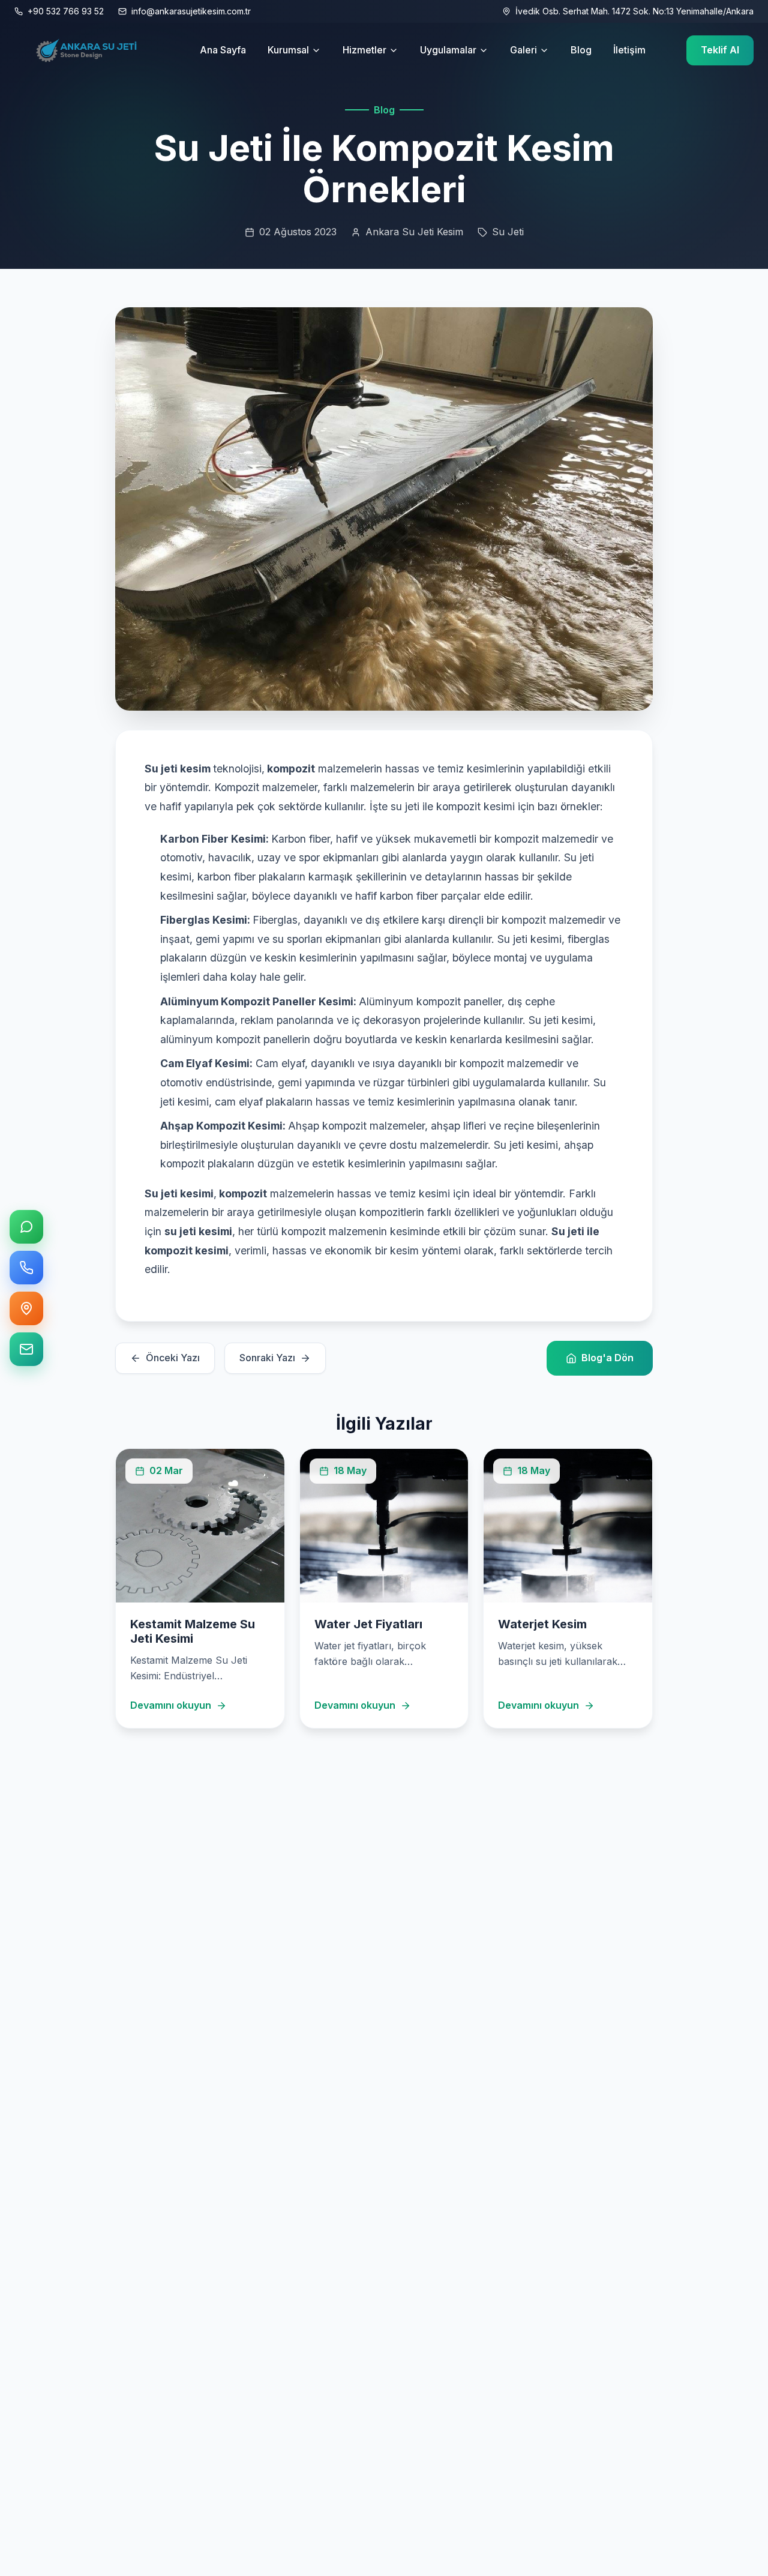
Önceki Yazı (173, 1358)
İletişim (629, 50)
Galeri (523, 50)
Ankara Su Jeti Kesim (414, 232)
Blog (581, 50)
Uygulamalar (448, 50)
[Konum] (26, 1308)
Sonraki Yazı (267, 1358)
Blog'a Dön (607, 1358)
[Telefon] (26, 1268)
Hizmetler (364, 50)
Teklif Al (720, 50)
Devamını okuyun (171, 1705)
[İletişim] (26, 1349)
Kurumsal (288, 50)
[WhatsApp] (26, 1227)
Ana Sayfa (223, 50)
